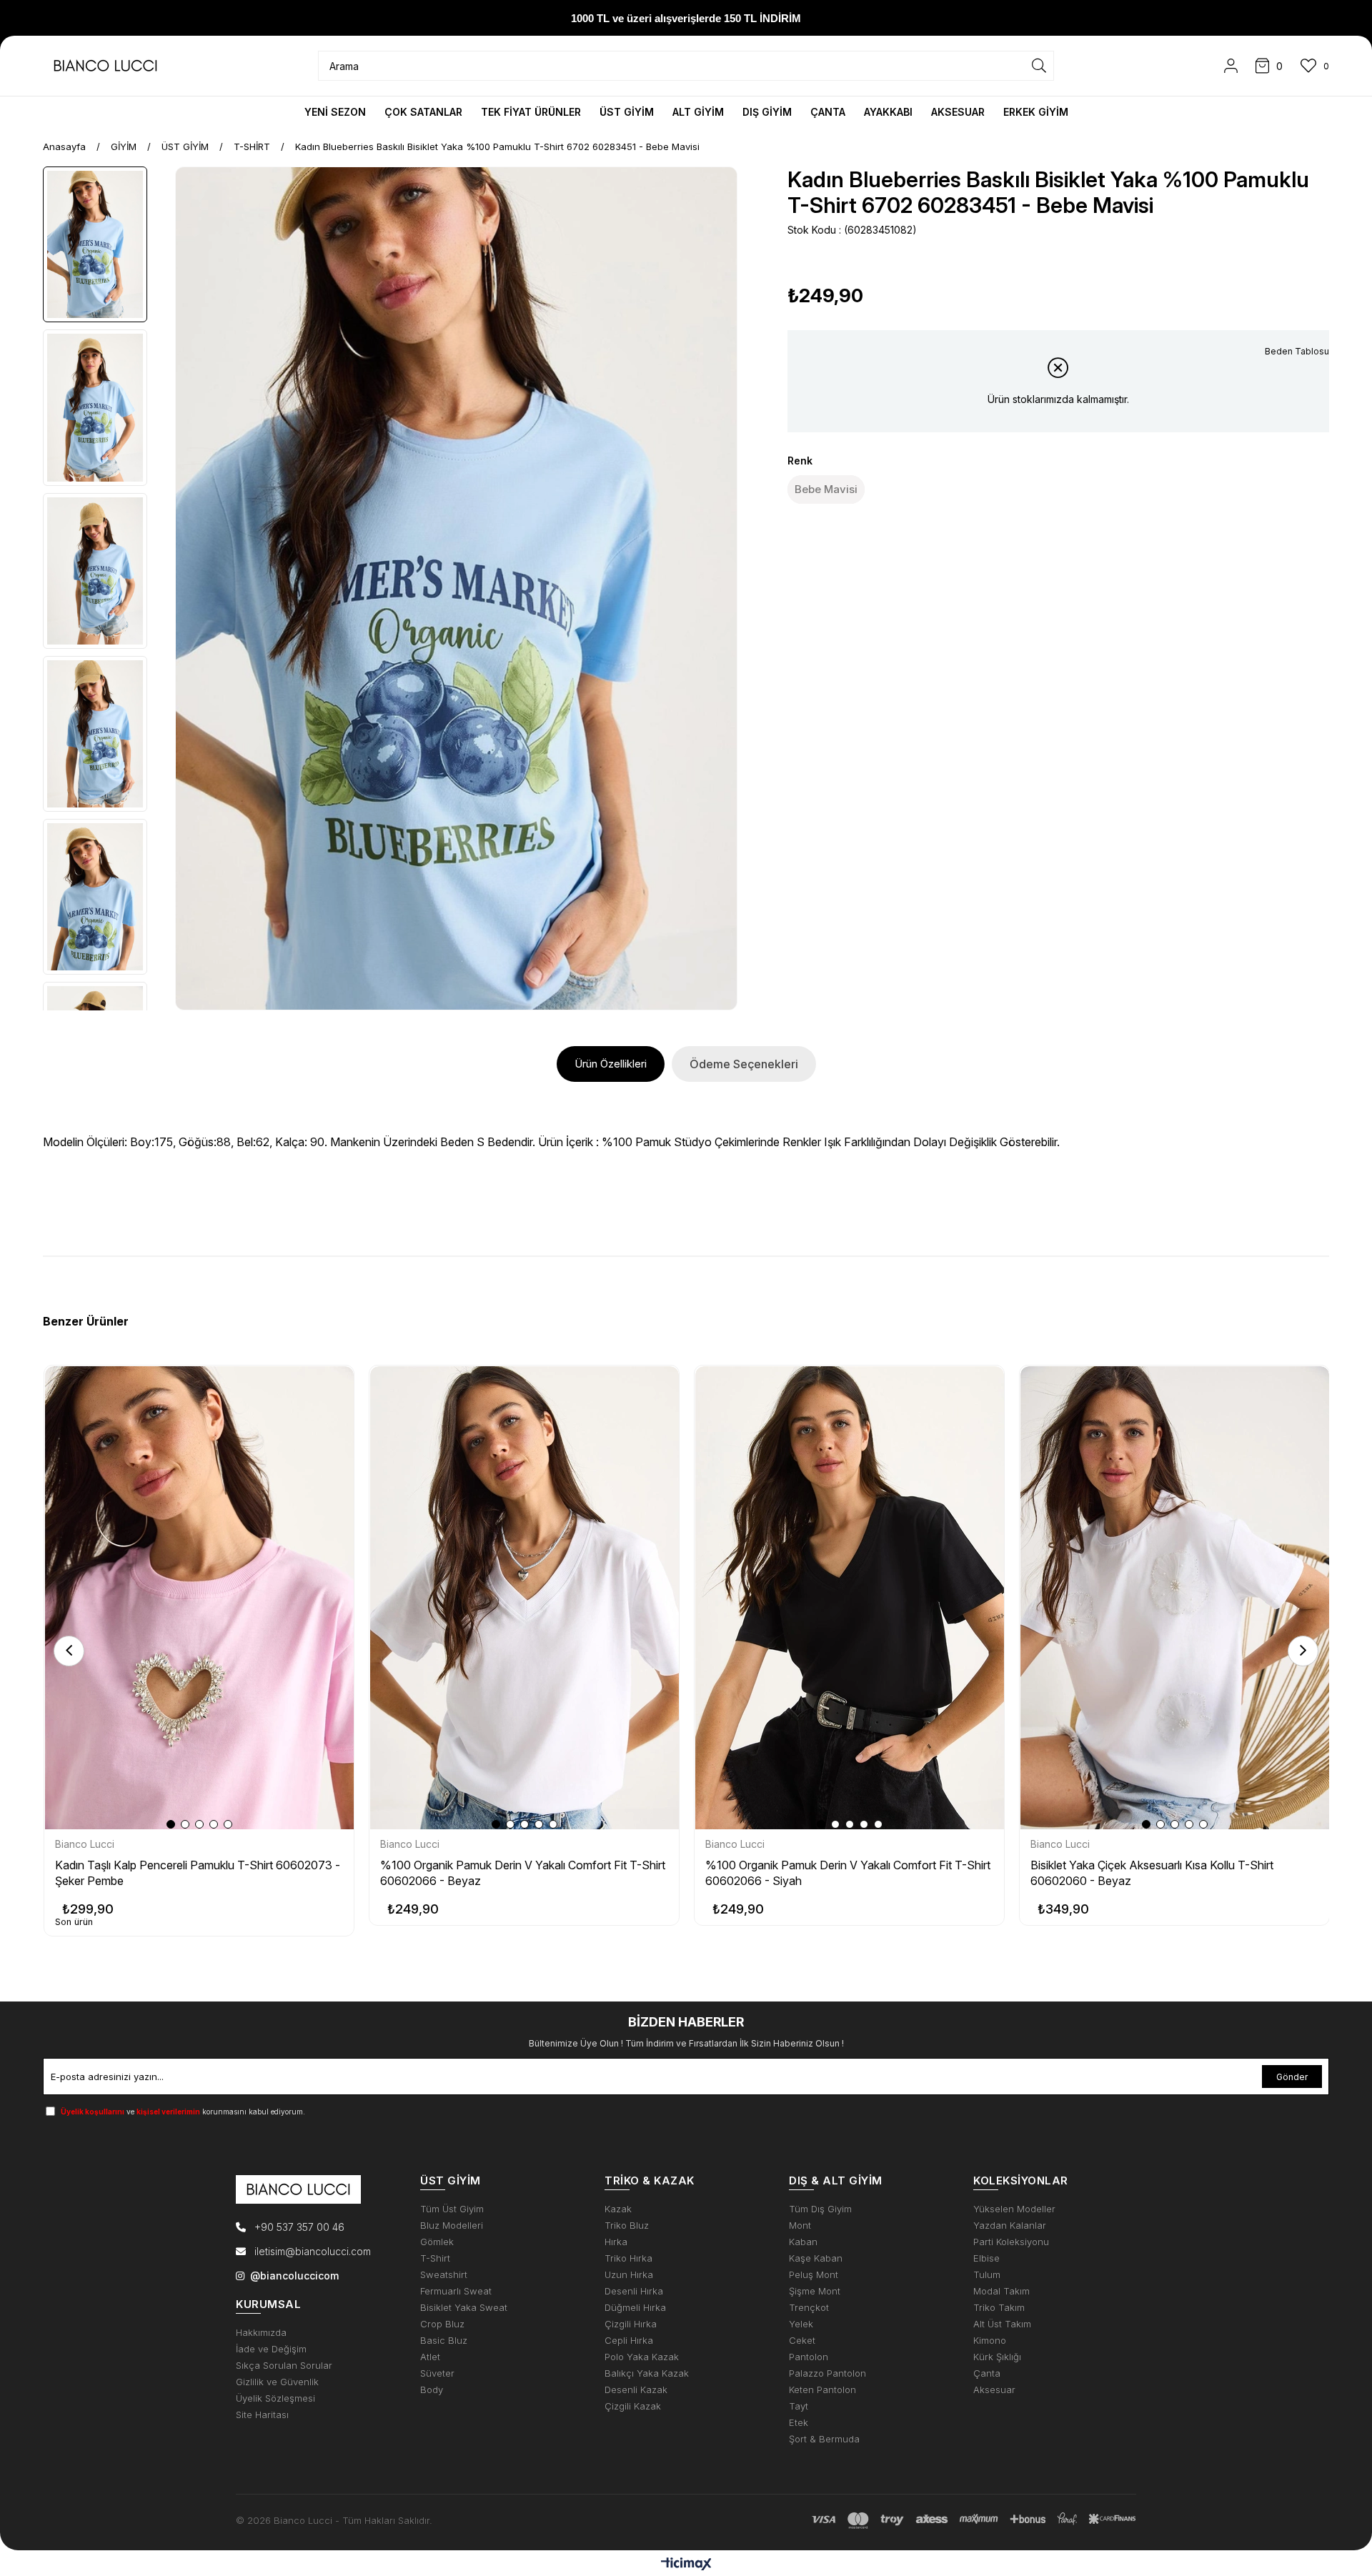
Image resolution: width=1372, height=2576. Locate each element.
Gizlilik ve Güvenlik (277, 2382)
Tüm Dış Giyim (820, 2209)
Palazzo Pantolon (827, 2373)
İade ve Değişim (271, 2349)
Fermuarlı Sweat (456, 2291)
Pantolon (809, 2357)
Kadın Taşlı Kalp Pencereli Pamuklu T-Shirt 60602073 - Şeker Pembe (198, 1873)
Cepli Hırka (629, 2341)
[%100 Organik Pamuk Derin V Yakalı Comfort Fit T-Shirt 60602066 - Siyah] (850, 1598)
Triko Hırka (628, 2258)
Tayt (799, 2406)
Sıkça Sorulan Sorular (284, 2366)
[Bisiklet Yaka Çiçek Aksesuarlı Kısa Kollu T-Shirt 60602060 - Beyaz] (1175, 1598)
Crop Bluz (442, 2324)
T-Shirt (435, 2258)
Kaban (803, 2242)
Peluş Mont (814, 2275)
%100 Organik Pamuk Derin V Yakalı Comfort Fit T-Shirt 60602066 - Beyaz (523, 1873)
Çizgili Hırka (631, 2324)
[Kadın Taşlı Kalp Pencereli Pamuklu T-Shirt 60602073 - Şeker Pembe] (199, 1598)
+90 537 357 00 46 (298, 2227)
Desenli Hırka (634, 2291)
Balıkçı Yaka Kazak (647, 2373)
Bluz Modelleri (452, 2226)
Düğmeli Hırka (635, 2308)
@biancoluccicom (294, 2276)
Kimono (990, 2341)
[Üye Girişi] (1231, 66)
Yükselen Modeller (1014, 2209)
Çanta (987, 2373)
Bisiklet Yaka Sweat (464, 2308)
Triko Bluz (627, 2226)
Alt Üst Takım (1002, 2324)
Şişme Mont (815, 2291)
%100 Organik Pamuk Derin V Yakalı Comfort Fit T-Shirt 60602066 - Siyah (848, 1873)
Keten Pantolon (822, 2390)
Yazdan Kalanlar (1010, 2226)
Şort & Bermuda (824, 2439)
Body (432, 2390)
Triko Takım (999, 2308)
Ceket (802, 2341)
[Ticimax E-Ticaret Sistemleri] (686, 2565)
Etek (799, 2423)
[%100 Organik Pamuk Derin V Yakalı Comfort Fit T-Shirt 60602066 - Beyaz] (525, 1598)
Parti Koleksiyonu (1011, 2242)
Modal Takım (1001, 2291)
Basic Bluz (444, 2341)
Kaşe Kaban (816, 2258)
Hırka (616, 2242)
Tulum (987, 2275)
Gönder (1292, 2077)
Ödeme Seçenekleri (744, 1064)
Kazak (618, 2209)
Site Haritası (262, 2415)
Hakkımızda (261, 2333)
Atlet (430, 2357)
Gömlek (437, 2242)
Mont (800, 2226)
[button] (171, 1824)
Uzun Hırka (629, 2275)
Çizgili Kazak (633, 2406)
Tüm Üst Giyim (452, 2209)
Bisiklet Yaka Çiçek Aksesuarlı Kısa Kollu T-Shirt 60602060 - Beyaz (1152, 1873)
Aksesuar (994, 2390)
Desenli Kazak (636, 2390)
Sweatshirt (444, 2275)
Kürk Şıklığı (997, 2357)
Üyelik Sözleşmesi (275, 2398)
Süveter (437, 2373)
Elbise (986, 2258)
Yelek (801, 2324)
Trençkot (809, 2308)
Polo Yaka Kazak (642, 2357)
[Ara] (1039, 66)
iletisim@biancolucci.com (313, 2251)
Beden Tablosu (1297, 351)
